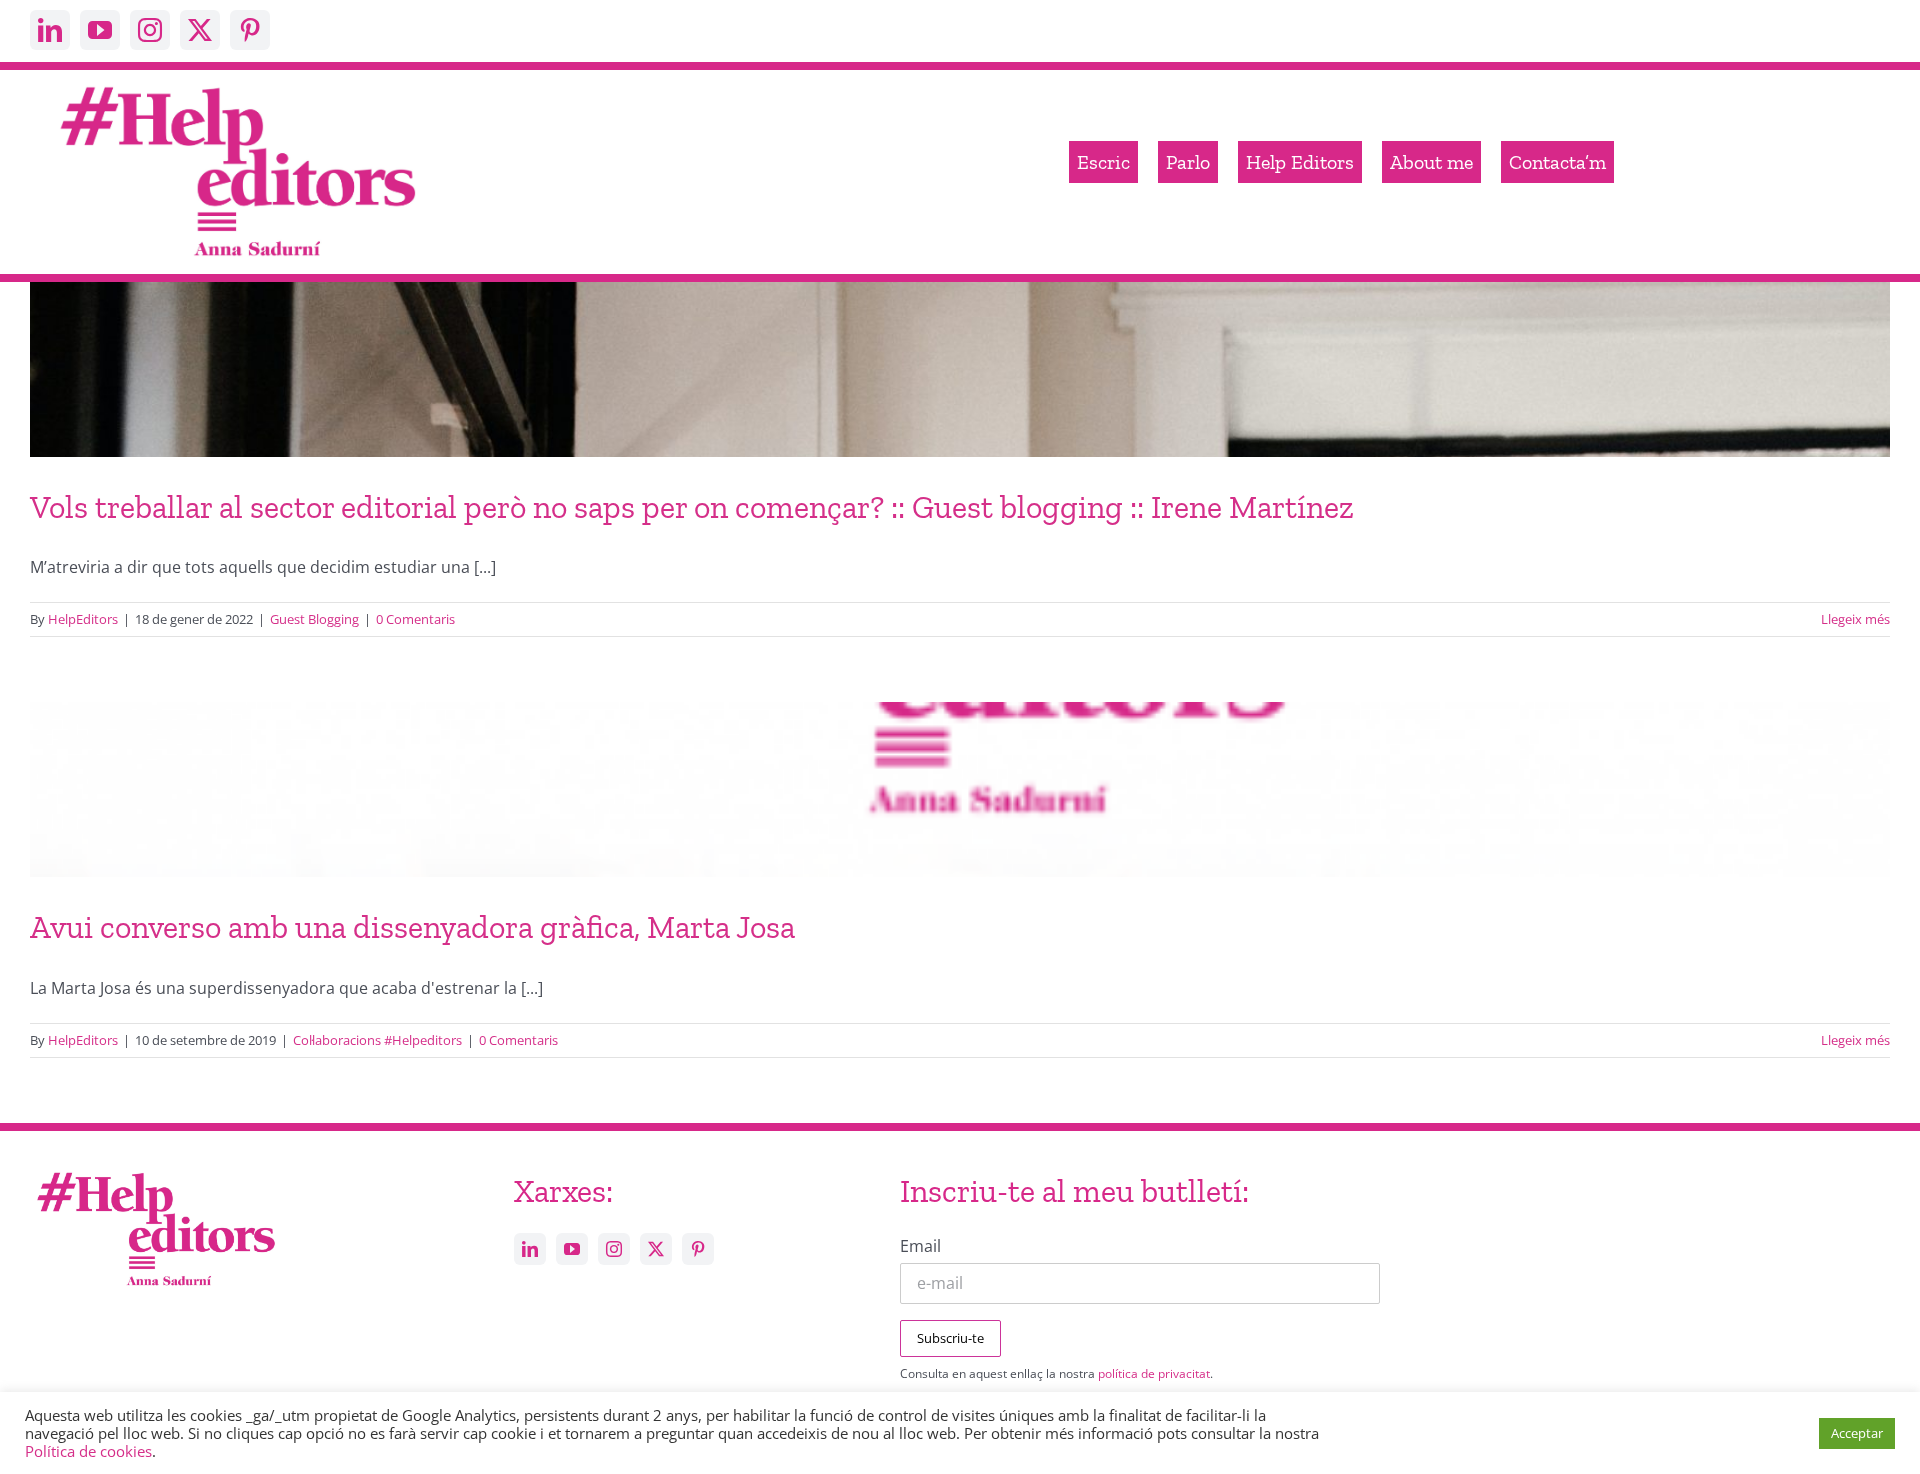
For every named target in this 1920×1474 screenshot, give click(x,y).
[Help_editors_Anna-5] (155, 1169)
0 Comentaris (415, 619)
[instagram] (150, 30)
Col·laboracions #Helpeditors (377, 1040)
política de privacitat (1154, 1373)
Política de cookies (88, 1451)
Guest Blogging (314, 619)
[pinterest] (250, 30)
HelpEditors (83, 619)
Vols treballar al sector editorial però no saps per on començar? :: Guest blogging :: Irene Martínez (692, 507)
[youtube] (100, 30)
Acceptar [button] (1857, 1433)
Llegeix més (1855, 619)
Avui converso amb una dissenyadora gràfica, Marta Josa (412, 927)
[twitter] (200, 30)
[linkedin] (50, 30)
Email (920, 1246)
